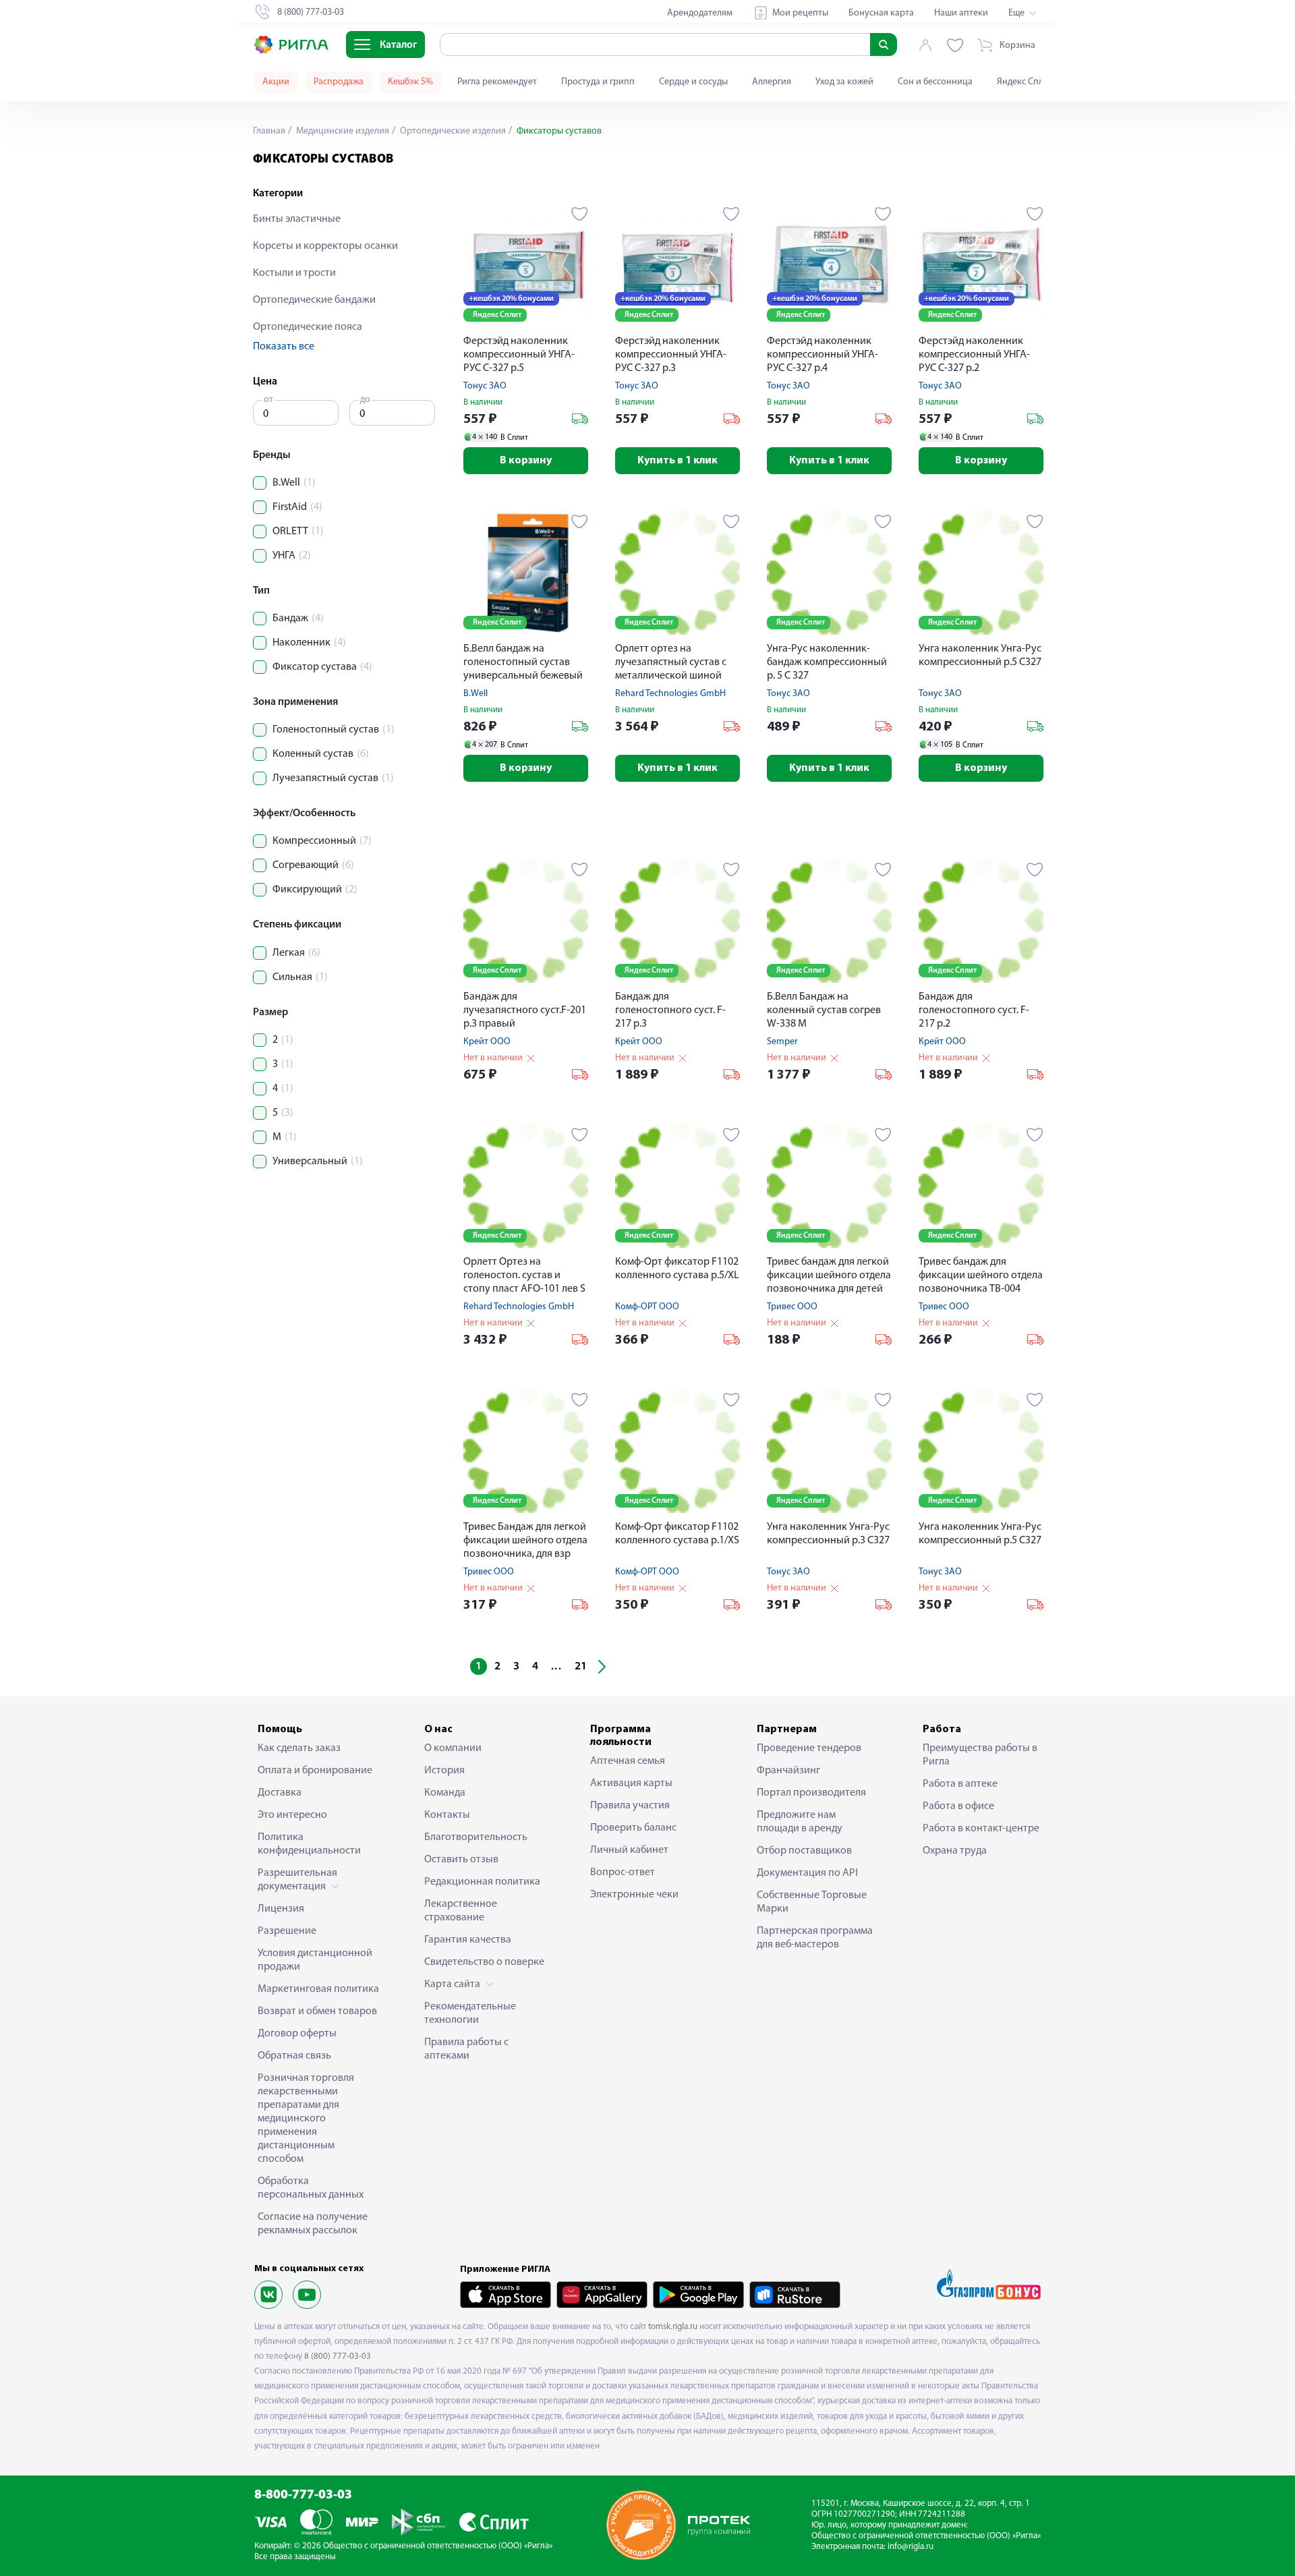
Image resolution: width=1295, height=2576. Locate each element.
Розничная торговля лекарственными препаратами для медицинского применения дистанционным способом (306, 2119)
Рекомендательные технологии (470, 2013)
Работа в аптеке (960, 1784)
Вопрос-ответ (623, 1872)
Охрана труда (955, 1851)
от (268, 400)
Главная (269, 131)
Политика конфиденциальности (309, 1844)
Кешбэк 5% (410, 82)
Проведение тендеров (809, 1748)
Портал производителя (811, 1793)
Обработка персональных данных (311, 2188)
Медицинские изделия (342, 131)
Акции (276, 82)
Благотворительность (476, 1837)
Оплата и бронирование (315, 1771)
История (444, 1771)
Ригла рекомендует (497, 82)
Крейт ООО (487, 1042)
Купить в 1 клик (678, 461)
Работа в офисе (958, 1806)
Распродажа (339, 82)
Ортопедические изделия (452, 131)
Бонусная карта (881, 13)
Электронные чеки (634, 1895)
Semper (782, 1042)
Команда (445, 1793)
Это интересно (292, 1815)
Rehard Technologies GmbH (670, 694)
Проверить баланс (633, 1828)
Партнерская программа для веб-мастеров (815, 1938)
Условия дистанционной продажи (315, 1960)
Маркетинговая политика (318, 1989)
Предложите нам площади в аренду (800, 1822)
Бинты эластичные (297, 219)
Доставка (280, 1793)
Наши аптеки (961, 13)
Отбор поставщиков (804, 1851)
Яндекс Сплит (1025, 82)
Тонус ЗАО (485, 386)
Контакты (447, 1815)
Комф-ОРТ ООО (647, 1307)
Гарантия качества (468, 1940)
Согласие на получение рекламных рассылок (313, 2224)
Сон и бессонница (935, 82)
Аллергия (772, 82)
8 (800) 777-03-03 (338, 2356)
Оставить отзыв (461, 1860)
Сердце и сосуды (693, 82)
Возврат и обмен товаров (317, 2011)
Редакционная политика (482, 1882)
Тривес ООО (792, 1307)
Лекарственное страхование (461, 1911)
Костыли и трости (294, 273)
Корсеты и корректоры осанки (325, 246)
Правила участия (630, 1806)
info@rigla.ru (911, 2547)
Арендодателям (700, 13)
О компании (453, 1748)
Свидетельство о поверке (484, 1962)
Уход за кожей (844, 82)
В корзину (526, 461)
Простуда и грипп (598, 82)
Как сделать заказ (299, 1748)
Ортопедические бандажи (314, 300)
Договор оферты (297, 2034)
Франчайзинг (788, 1771)
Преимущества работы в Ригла (980, 1755)
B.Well (476, 694)
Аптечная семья (628, 1761)
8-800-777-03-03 (303, 2495)
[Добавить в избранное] (580, 214)
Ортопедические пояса (308, 327)
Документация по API (807, 1873)
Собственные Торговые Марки (812, 1902)
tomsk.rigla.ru (673, 2327)
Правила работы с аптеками (466, 2049)
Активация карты (631, 1783)
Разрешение (287, 1931)
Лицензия (281, 1909)
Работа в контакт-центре (981, 1829)
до (365, 400)
